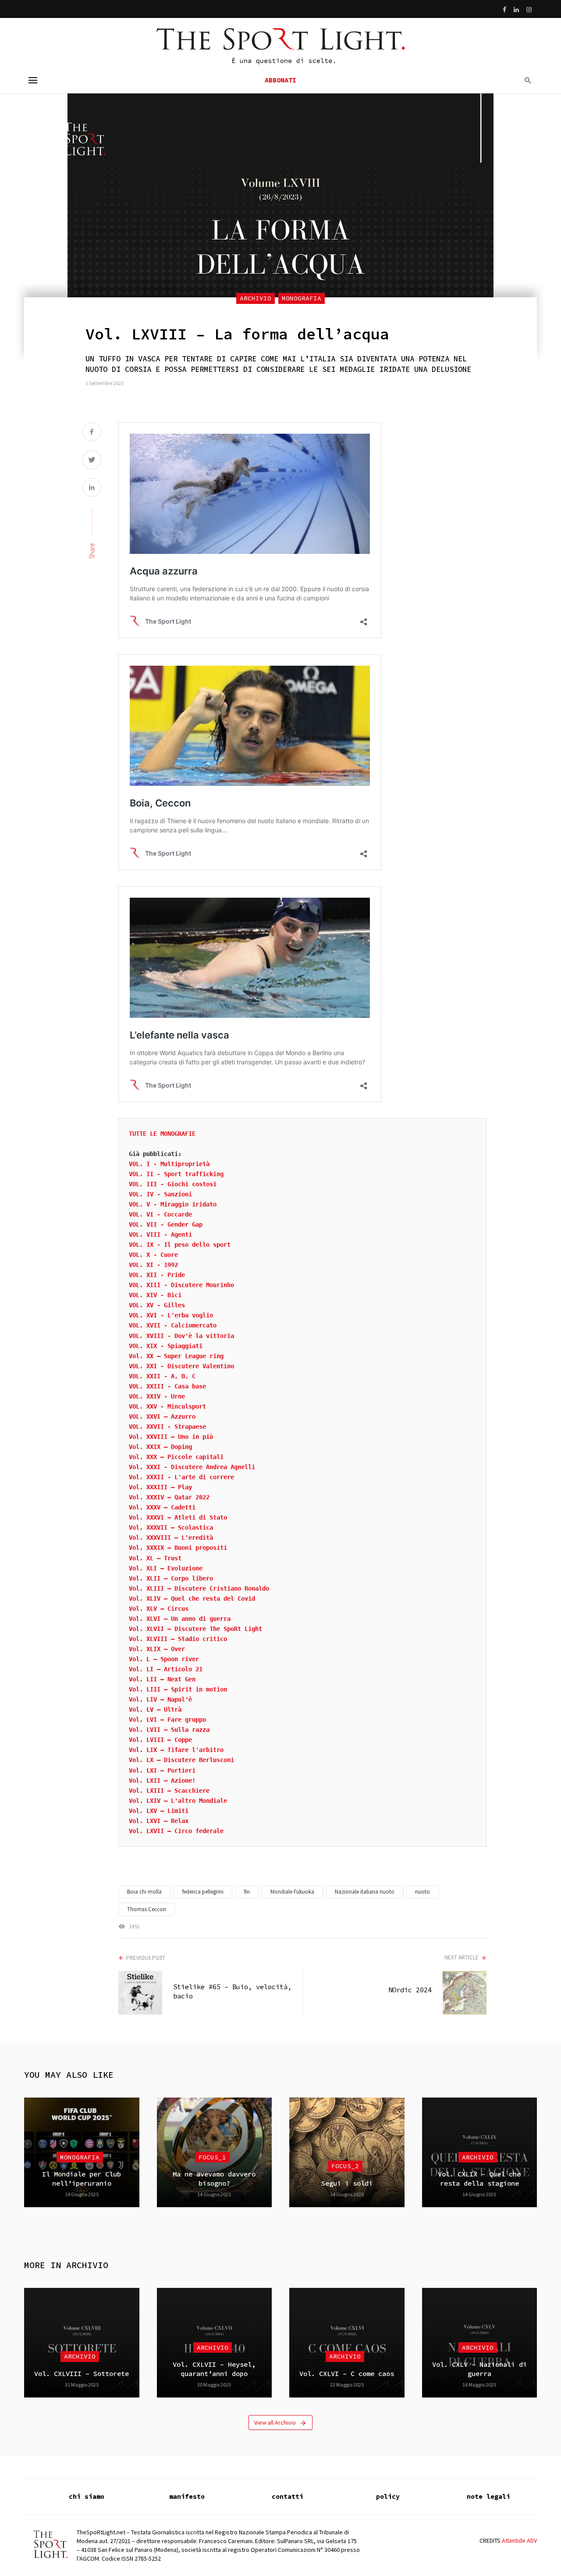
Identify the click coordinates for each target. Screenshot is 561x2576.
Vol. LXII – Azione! (162, 1780)
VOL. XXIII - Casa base (167, 1386)
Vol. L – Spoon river (164, 1659)
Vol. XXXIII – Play (160, 1487)
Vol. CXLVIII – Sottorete (82, 2374)
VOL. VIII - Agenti (160, 1234)
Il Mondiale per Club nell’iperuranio (82, 2178)
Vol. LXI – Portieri (162, 1770)
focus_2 (345, 2166)
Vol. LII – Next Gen (162, 1679)
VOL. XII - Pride (157, 1275)
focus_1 (212, 2157)
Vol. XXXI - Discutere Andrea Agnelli (192, 1467)
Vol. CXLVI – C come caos (347, 2374)
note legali (488, 2496)
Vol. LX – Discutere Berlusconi (181, 1760)
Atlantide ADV (519, 2540)
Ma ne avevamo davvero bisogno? (214, 2178)
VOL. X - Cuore (153, 1255)
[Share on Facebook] (92, 433)
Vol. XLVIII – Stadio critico (178, 1639)
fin (247, 1892)
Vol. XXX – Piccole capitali (176, 1457)
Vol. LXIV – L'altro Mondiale (178, 1801)
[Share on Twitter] (92, 461)
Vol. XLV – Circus (159, 1609)
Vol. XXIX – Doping (160, 1447)
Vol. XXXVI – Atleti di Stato (178, 1517)
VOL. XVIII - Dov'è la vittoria (181, 1336)
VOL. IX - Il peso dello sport (180, 1245)
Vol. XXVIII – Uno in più (171, 1437)
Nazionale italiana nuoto (365, 1892)
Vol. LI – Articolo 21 (166, 1669)
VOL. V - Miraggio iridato (173, 1204)
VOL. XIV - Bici (155, 1295)
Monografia (302, 298)
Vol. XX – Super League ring (176, 1356)
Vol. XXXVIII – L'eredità (171, 1538)
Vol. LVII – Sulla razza (169, 1730)
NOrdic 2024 (410, 1990)
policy (388, 2496)
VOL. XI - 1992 (153, 1265)
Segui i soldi (347, 2183)
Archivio (256, 298)
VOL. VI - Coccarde (160, 1214)
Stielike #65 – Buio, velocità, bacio (232, 1991)
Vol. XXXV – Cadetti (162, 1507)
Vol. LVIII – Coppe (160, 1740)
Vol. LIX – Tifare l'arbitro (176, 1750)
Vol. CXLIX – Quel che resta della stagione (479, 2178)
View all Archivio (275, 2423)
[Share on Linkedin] (92, 488)
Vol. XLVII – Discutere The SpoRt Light (195, 1629)
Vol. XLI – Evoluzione (166, 1568)
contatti (288, 2496)
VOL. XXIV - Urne (157, 1396)
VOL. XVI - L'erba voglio (171, 1315)
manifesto (187, 2496)
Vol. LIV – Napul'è (160, 1699)
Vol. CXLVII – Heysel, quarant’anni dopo (214, 2369)
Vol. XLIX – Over (157, 1649)
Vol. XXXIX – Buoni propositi (178, 1548)
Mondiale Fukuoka (292, 1892)
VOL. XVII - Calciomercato (173, 1325)
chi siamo (87, 2496)
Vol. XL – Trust (155, 1558)
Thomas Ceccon (147, 1909)
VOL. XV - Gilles (157, 1305)
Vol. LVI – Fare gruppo (167, 1720)
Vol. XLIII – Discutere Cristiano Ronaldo (199, 1588)
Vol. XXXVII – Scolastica (171, 1527)
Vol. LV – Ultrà (155, 1709)
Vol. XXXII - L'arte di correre (181, 1477)
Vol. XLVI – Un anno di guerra (180, 1619)
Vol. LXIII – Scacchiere (169, 1791)
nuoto (423, 1892)
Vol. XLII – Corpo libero (171, 1578)
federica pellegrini (203, 1892)
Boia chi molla (144, 1892)
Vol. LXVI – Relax (159, 1821)
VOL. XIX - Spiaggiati (166, 1346)
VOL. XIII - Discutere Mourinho (181, 1285)
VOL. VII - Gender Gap (166, 1224)
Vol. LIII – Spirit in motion (178, 1689)
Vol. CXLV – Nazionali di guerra (479, 2369)
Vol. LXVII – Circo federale (176, 1831)
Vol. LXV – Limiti (159, 1811)
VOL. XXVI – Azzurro (162, 1416)
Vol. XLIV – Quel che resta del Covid (192, 1598)
